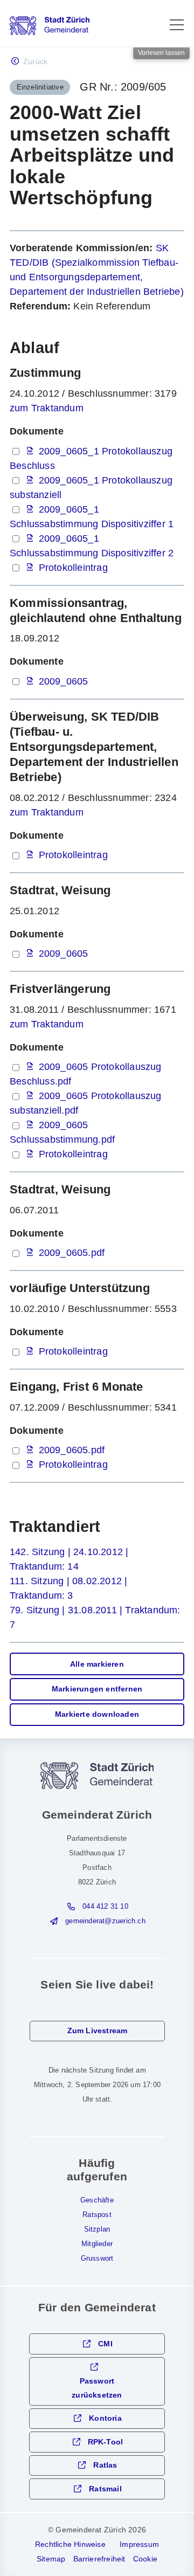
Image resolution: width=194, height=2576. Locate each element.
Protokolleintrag (73, 568)
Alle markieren (97, 1664)
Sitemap (51, 2559)
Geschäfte (97, 2200)
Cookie (145, 2559)
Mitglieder (97, 2244)
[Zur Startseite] (50, 26)
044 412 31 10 (105, 1907)
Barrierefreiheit (99, 2559)
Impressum (139, 2544)
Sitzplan (97, 2229)
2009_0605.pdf (72, 1253)
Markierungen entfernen (97, 1689)
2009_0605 (64, 681)
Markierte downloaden (97, 1714)
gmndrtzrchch (105, 1921)
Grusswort (97, 2259)
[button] (177, 25)
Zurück (35, 62)
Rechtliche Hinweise (70, 2544)
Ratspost (97, 2215)
